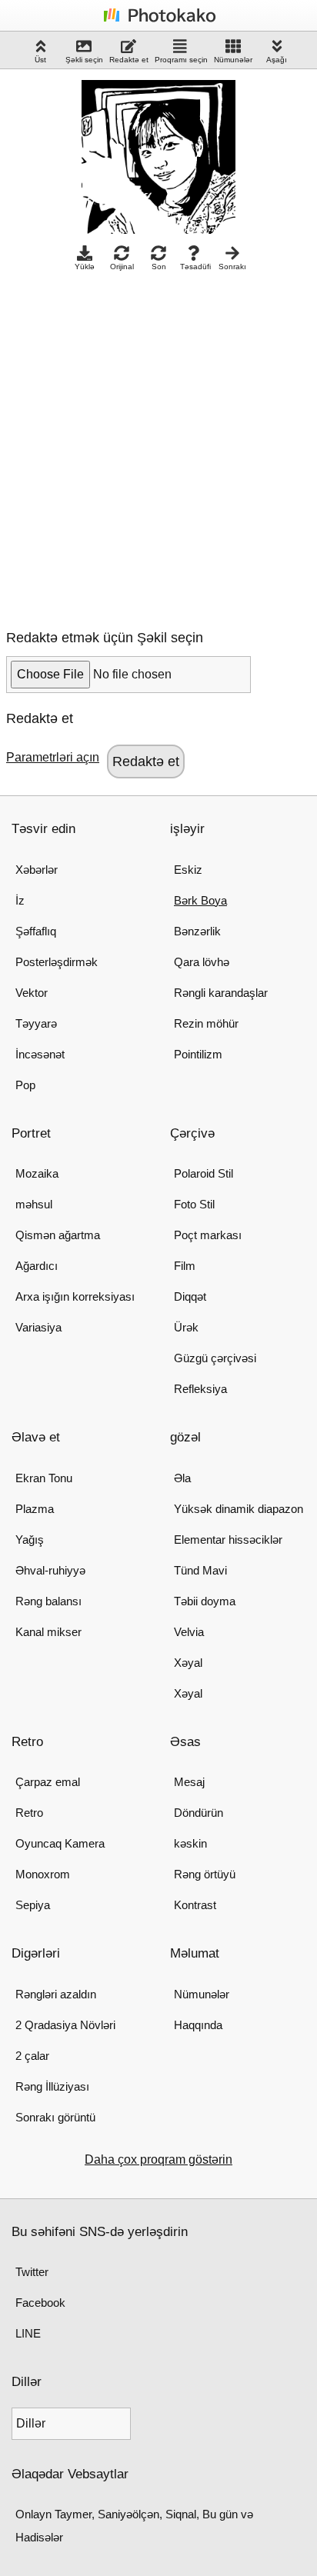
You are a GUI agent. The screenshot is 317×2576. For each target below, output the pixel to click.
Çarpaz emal (48, 1782)
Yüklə (85, 267)
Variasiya (38, 1327)
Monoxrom (43, 1874)
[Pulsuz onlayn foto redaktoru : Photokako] (158, 21)
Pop (25, 1085)
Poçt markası (208, 1235)
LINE (28, 2333)
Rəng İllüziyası (52, 2086)
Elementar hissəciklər (228, 1540)
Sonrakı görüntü (55, 2117)
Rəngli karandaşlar (221, 993)
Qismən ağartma (58, 1235)
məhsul (34, 1204)
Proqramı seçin (181, 60)
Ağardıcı (37, 1266)
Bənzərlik (197, 931)
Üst (40, 60)
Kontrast (195, 1905)
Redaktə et (129, 60)
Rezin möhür (206, 1023)
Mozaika (37, 1173)
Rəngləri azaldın (56, 1994)
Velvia (189, 1632)
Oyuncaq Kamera (60, 1843)
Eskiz (188, 870)
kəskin (190, 1843)
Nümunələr (233, 60)
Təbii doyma (205, 1601)
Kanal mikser (48, 1632)
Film (185, 1266)
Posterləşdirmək (57, 962)
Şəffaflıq (36, 931)
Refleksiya (200, 1389)
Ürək (186, 1327)
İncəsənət (40, 1054)
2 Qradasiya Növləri (65, 2025)
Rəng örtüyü (205, 1874)
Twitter (32, 2272)
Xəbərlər (37, 870)
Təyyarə (36, 1023)
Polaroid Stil (204, 1173)
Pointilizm (198, 1054)
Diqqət (190, 1296)
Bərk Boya (200, 900)
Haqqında (198, 2025)
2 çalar (32, 2056)
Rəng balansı (48, 1601)
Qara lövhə (202, 962)
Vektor (32, 993)
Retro (29, 1813)
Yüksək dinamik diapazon (239, 1509)
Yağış (30, 1540)
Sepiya (33, 1905)
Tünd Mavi (200, 1570)
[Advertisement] (158, 446)
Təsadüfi (195, 267)
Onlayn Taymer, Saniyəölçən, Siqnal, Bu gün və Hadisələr (134, 2526)
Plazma (35, 1509)
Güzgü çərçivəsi (215, 1358)
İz (20, 900)
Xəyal (188, 1663)
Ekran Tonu (44, 1478)
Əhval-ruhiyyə (50, 1570)
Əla (182, 1478)
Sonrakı (232, 267)
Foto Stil (194, 1204)
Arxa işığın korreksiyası (75, 1296)
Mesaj (189, 1782)
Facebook (40, 2303)
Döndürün (199, 1813)
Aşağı (277, 60)
